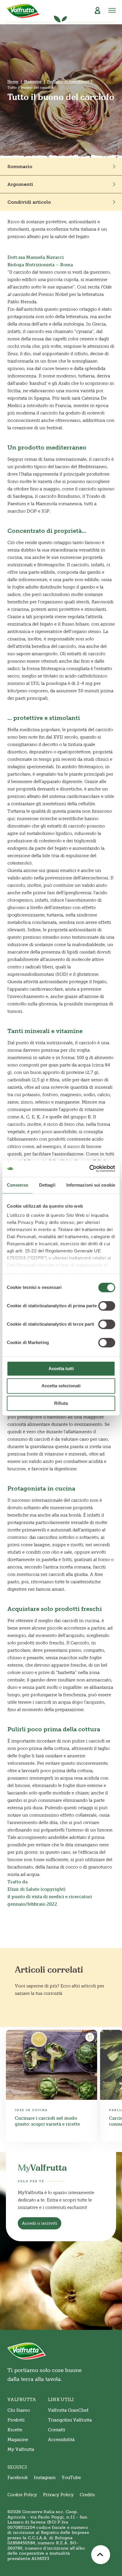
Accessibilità (61, 2440)
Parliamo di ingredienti (68, 82)
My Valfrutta (21, 2449)
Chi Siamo (19, 2410)
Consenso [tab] (17, 1185)
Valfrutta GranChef (68, 2410)
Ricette (15, 2430)
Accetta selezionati (61, 1386)
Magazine (33, 82)
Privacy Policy (58, 2495)
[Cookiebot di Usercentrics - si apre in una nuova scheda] (89, 1169)
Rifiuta (61, 1403)
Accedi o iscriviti (40, 2223)
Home (13, 82)
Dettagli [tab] (47, 1185)
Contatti (57, 2430)
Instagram (45, 2478)
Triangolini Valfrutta (70, 2420)
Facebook (18, 2478)
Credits (87, 2495)
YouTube (71, 2478)
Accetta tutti (61, 1368)
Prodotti (16, 2420)
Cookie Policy (22, 2495)
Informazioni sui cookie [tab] (91, 1185)
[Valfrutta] (23, 11)
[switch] (107, 1306)
